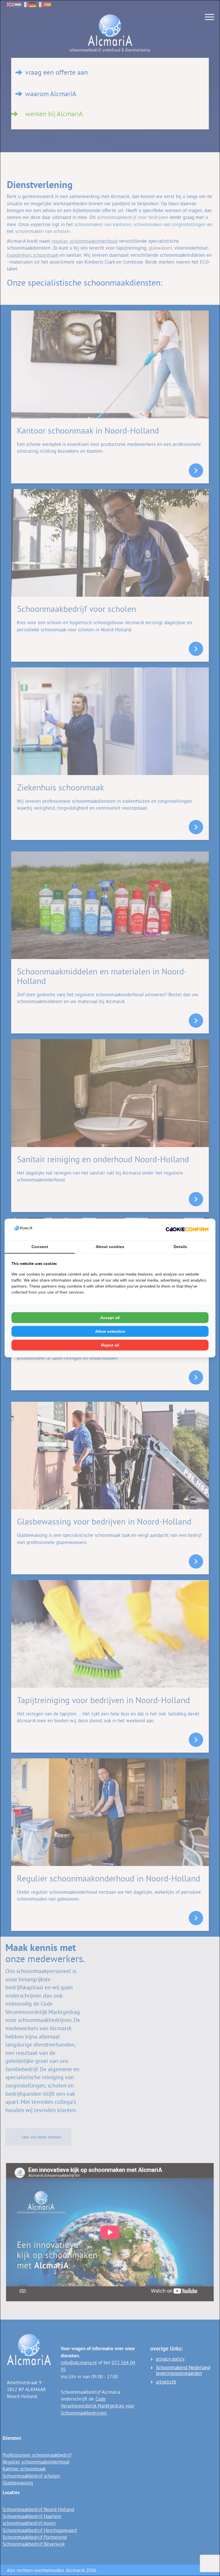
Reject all (110, 1345)
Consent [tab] (40, 1247)
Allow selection (110, 1331)
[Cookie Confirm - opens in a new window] (187, 1229)
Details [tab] (180, 1247)
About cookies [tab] (110, 1247)
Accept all (110, 1318)
